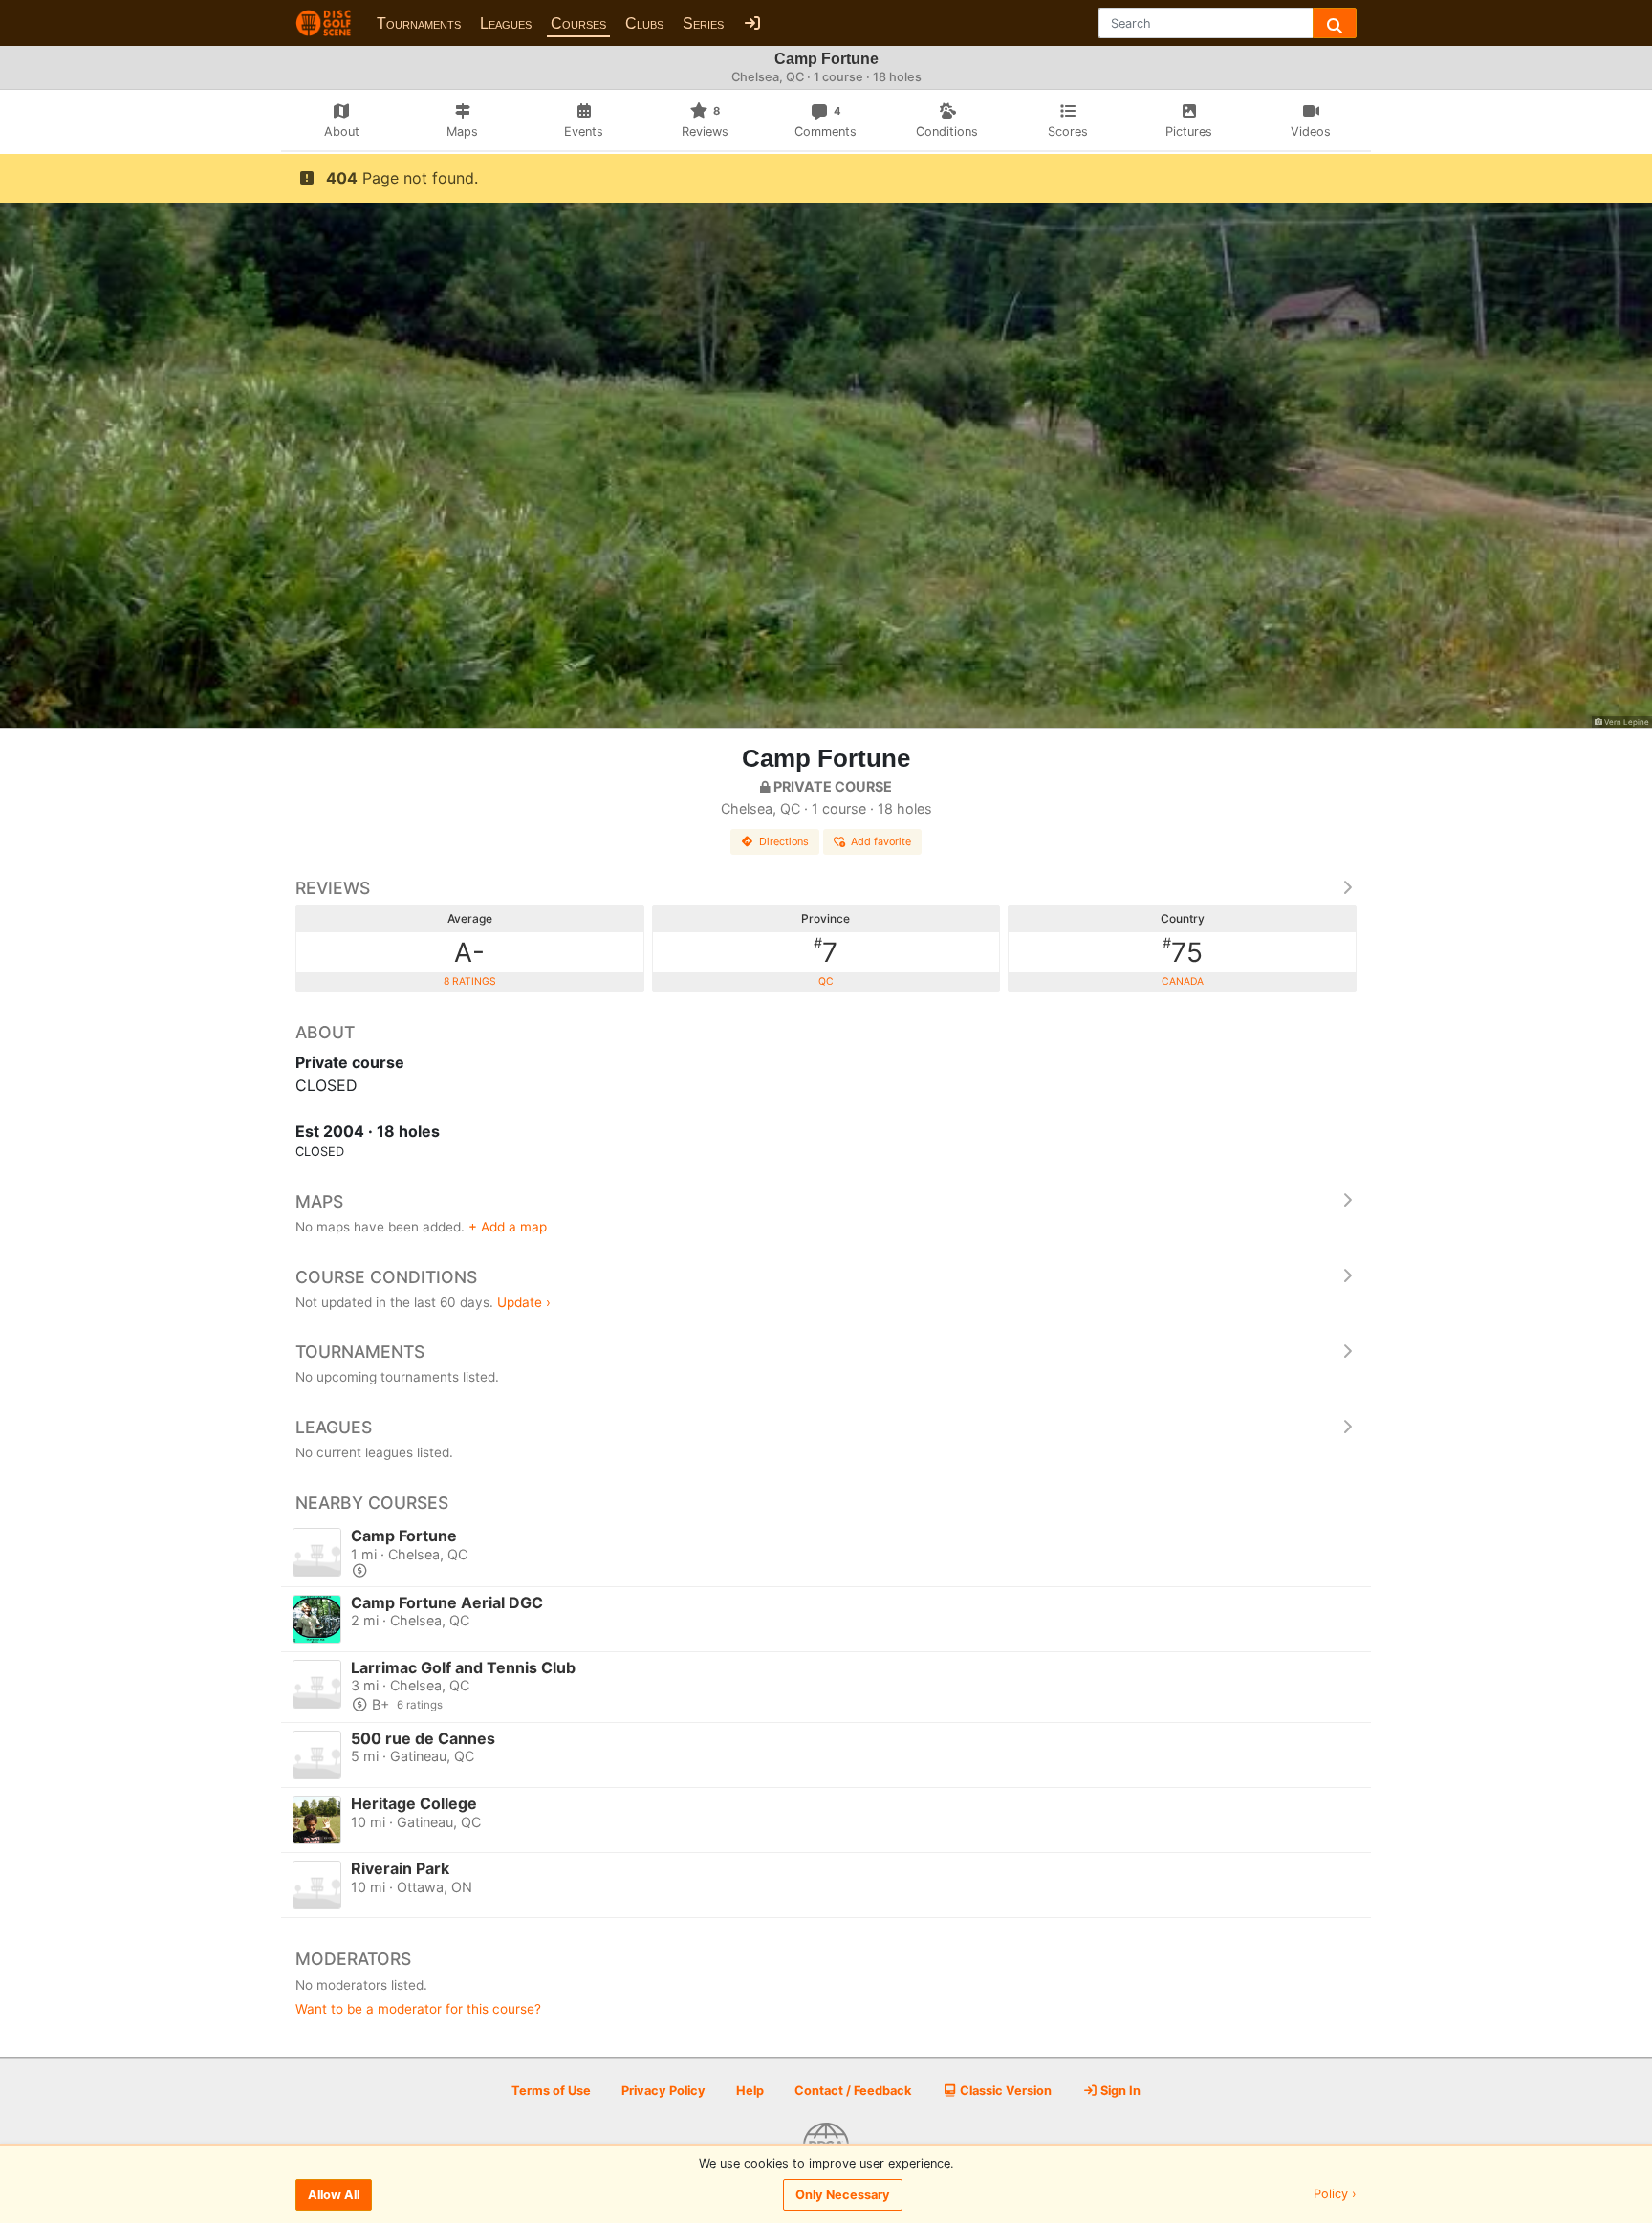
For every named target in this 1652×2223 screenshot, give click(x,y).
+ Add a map (508, 1227)
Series (703, 23)
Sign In (1119, 2091)
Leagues (506, 23)
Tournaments (419, 23)
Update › (524, 1302)
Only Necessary (843, 2195)
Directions (784, 841)
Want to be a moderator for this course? (418, 2009)
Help (750, 2091)
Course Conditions (386, 1277)
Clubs (644, 23)
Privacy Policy (663, 2091)
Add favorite (881, 841)
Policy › (1335, 2195)
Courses (578, 23)
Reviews (333, 888)
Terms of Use (551, 2091)
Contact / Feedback (853, 2091)
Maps (319, 1201)
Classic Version (1004, 2091)
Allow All (334, 2195)
